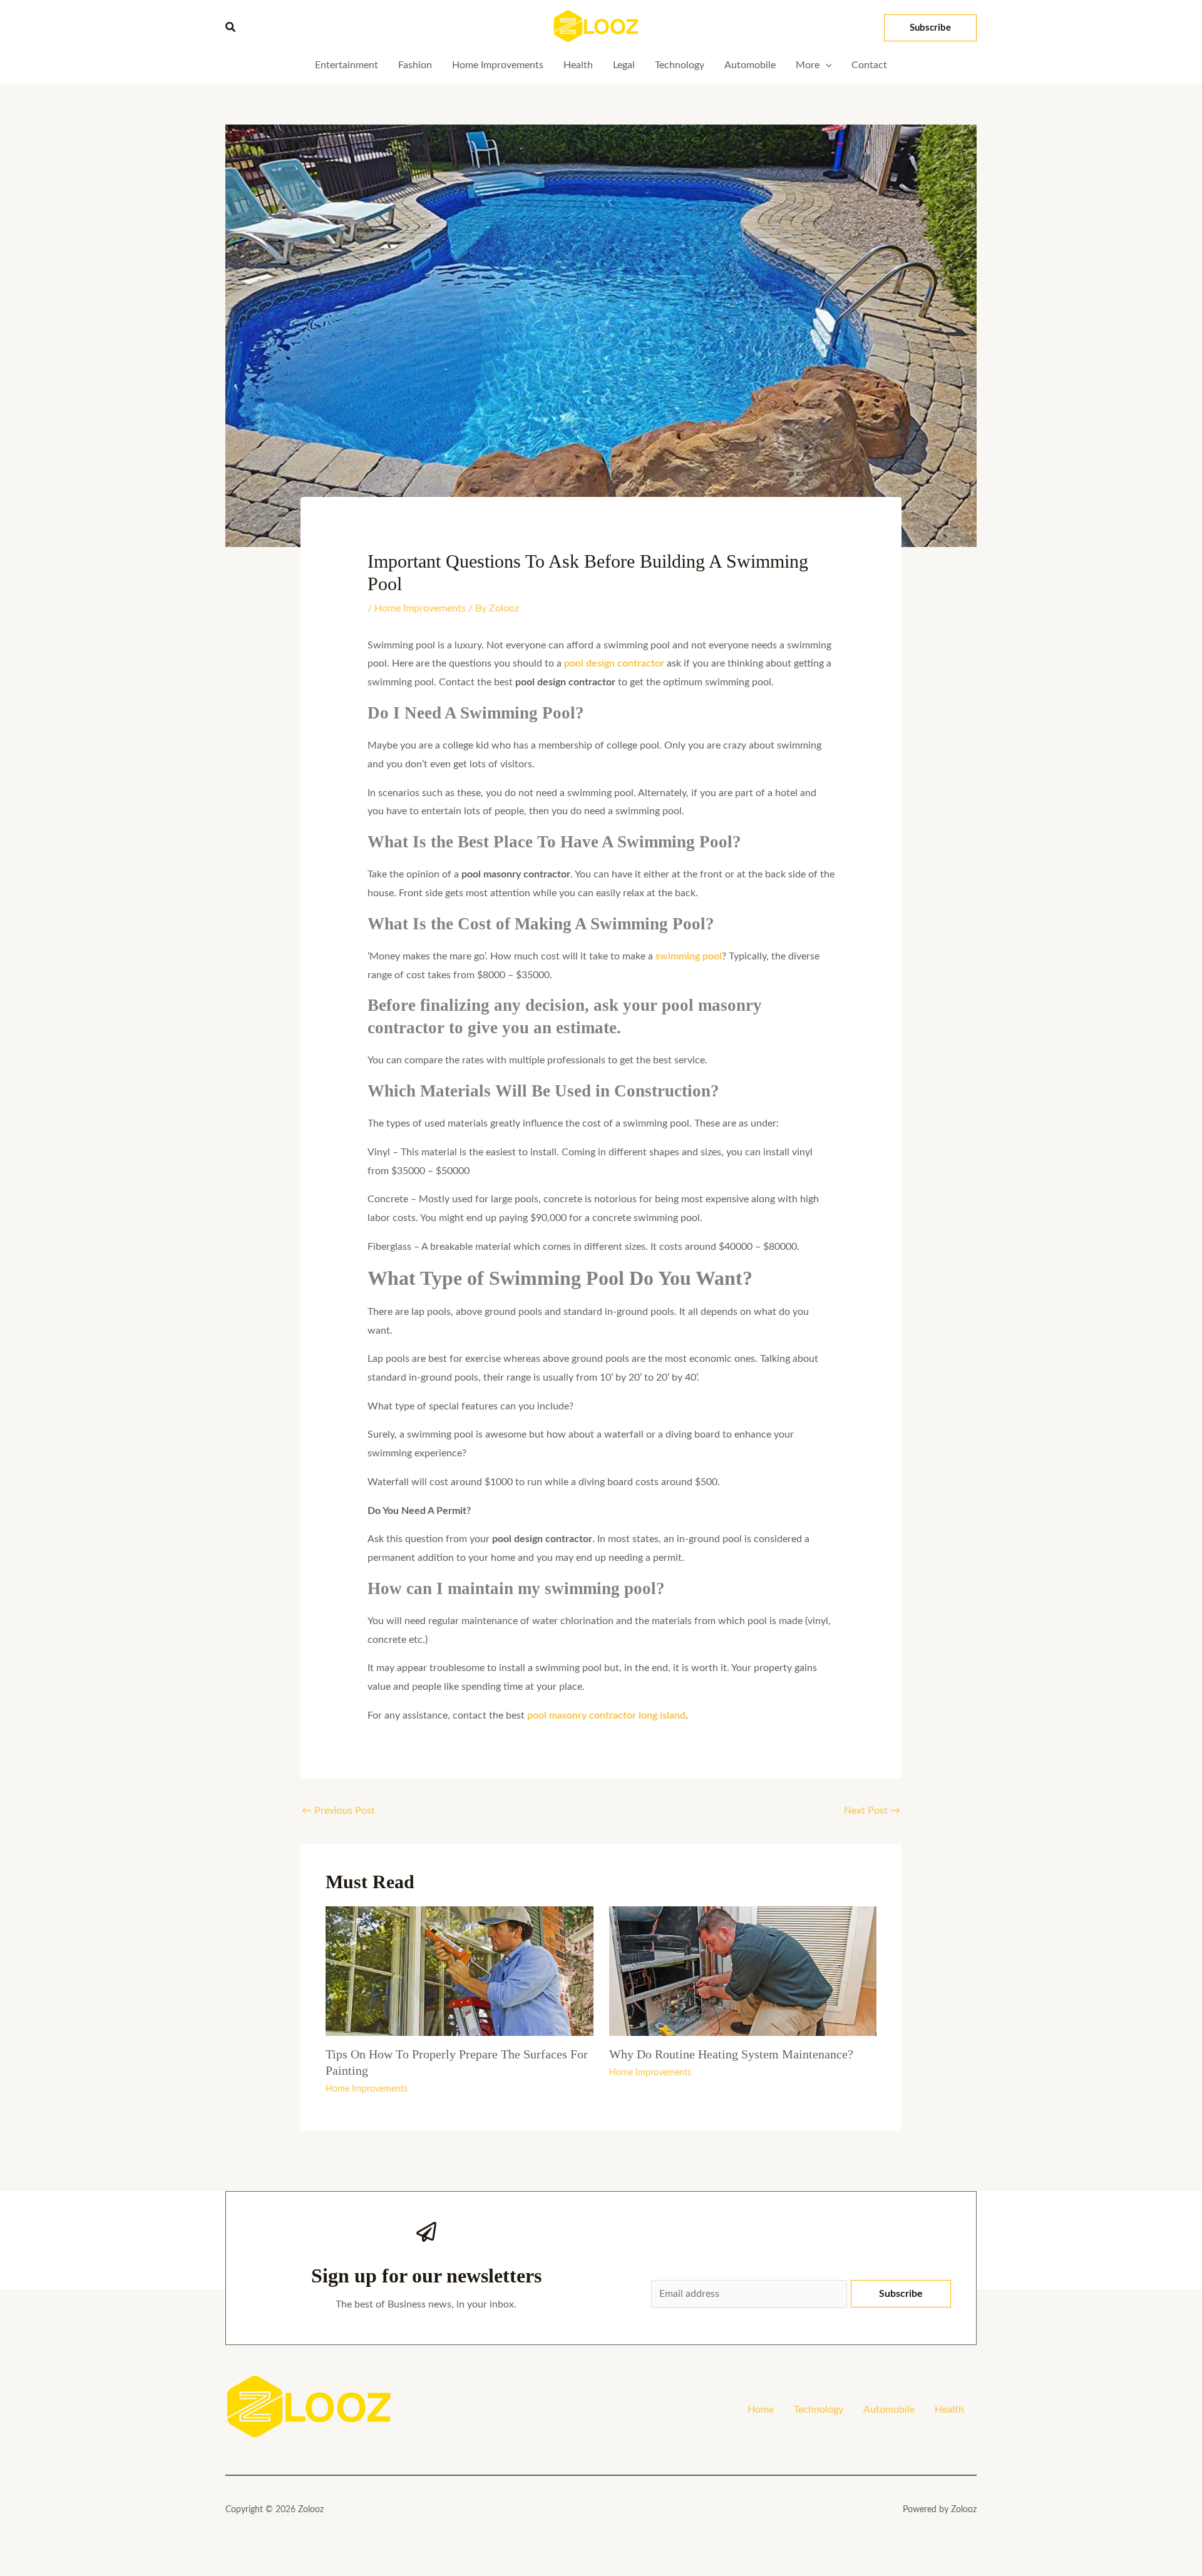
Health (949, 2410)
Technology (819, 2410)
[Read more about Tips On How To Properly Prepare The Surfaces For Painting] (460, 1971)
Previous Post (338, 1811)
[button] (231, 28)
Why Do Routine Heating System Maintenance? (731, 2054)
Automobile (889, 2410)
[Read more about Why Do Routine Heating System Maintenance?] (743, 1971)
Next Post (872, 1811)
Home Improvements (420, 608)
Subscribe (901, 2294)
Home (761, 2410)
